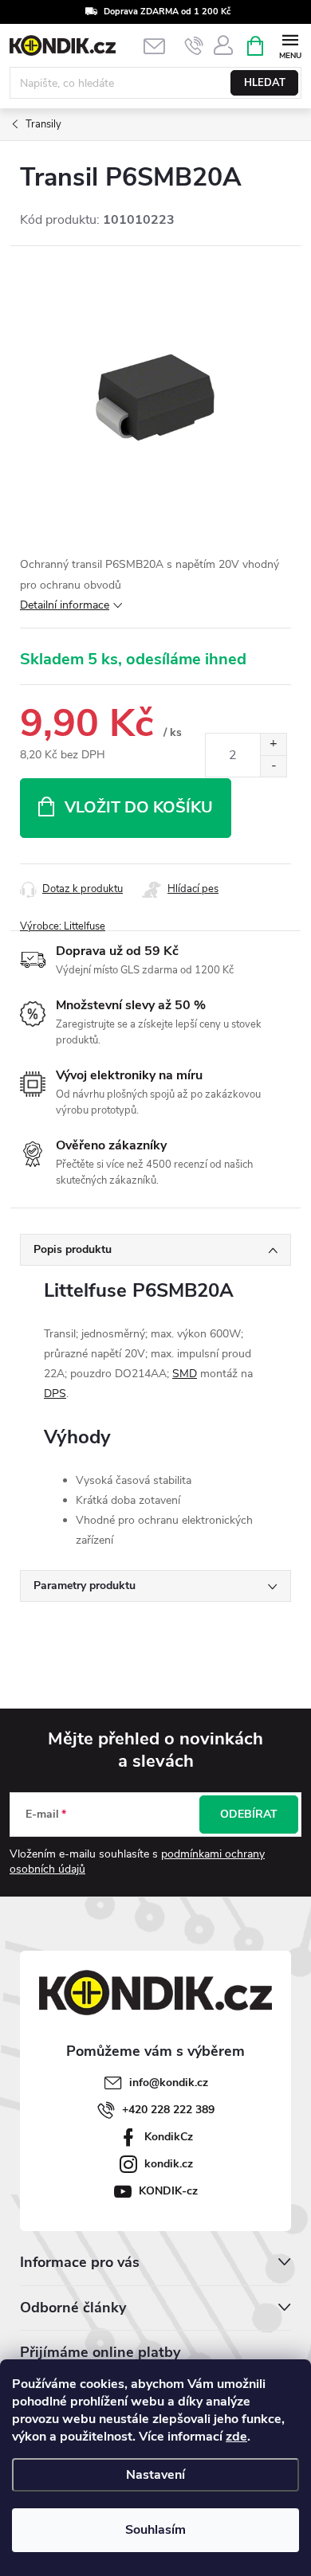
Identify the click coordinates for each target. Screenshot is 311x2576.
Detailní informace (65, 605)
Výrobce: (63, 926)
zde (236, 2437)
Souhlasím (155, 2530)
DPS (55, 1394)
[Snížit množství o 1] (273, 766)
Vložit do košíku (139, 807)
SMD (185, 1374)
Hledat (265, 83)
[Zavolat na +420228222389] (194, 46)
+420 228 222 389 (168, 2110)
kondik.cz (169, 2164)
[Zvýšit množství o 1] (273, 744)
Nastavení (155, 2475)
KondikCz (169, 2137)
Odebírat (249, 1814)
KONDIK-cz (168, 2191)
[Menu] (290, 45)
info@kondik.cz (169, 2083)
